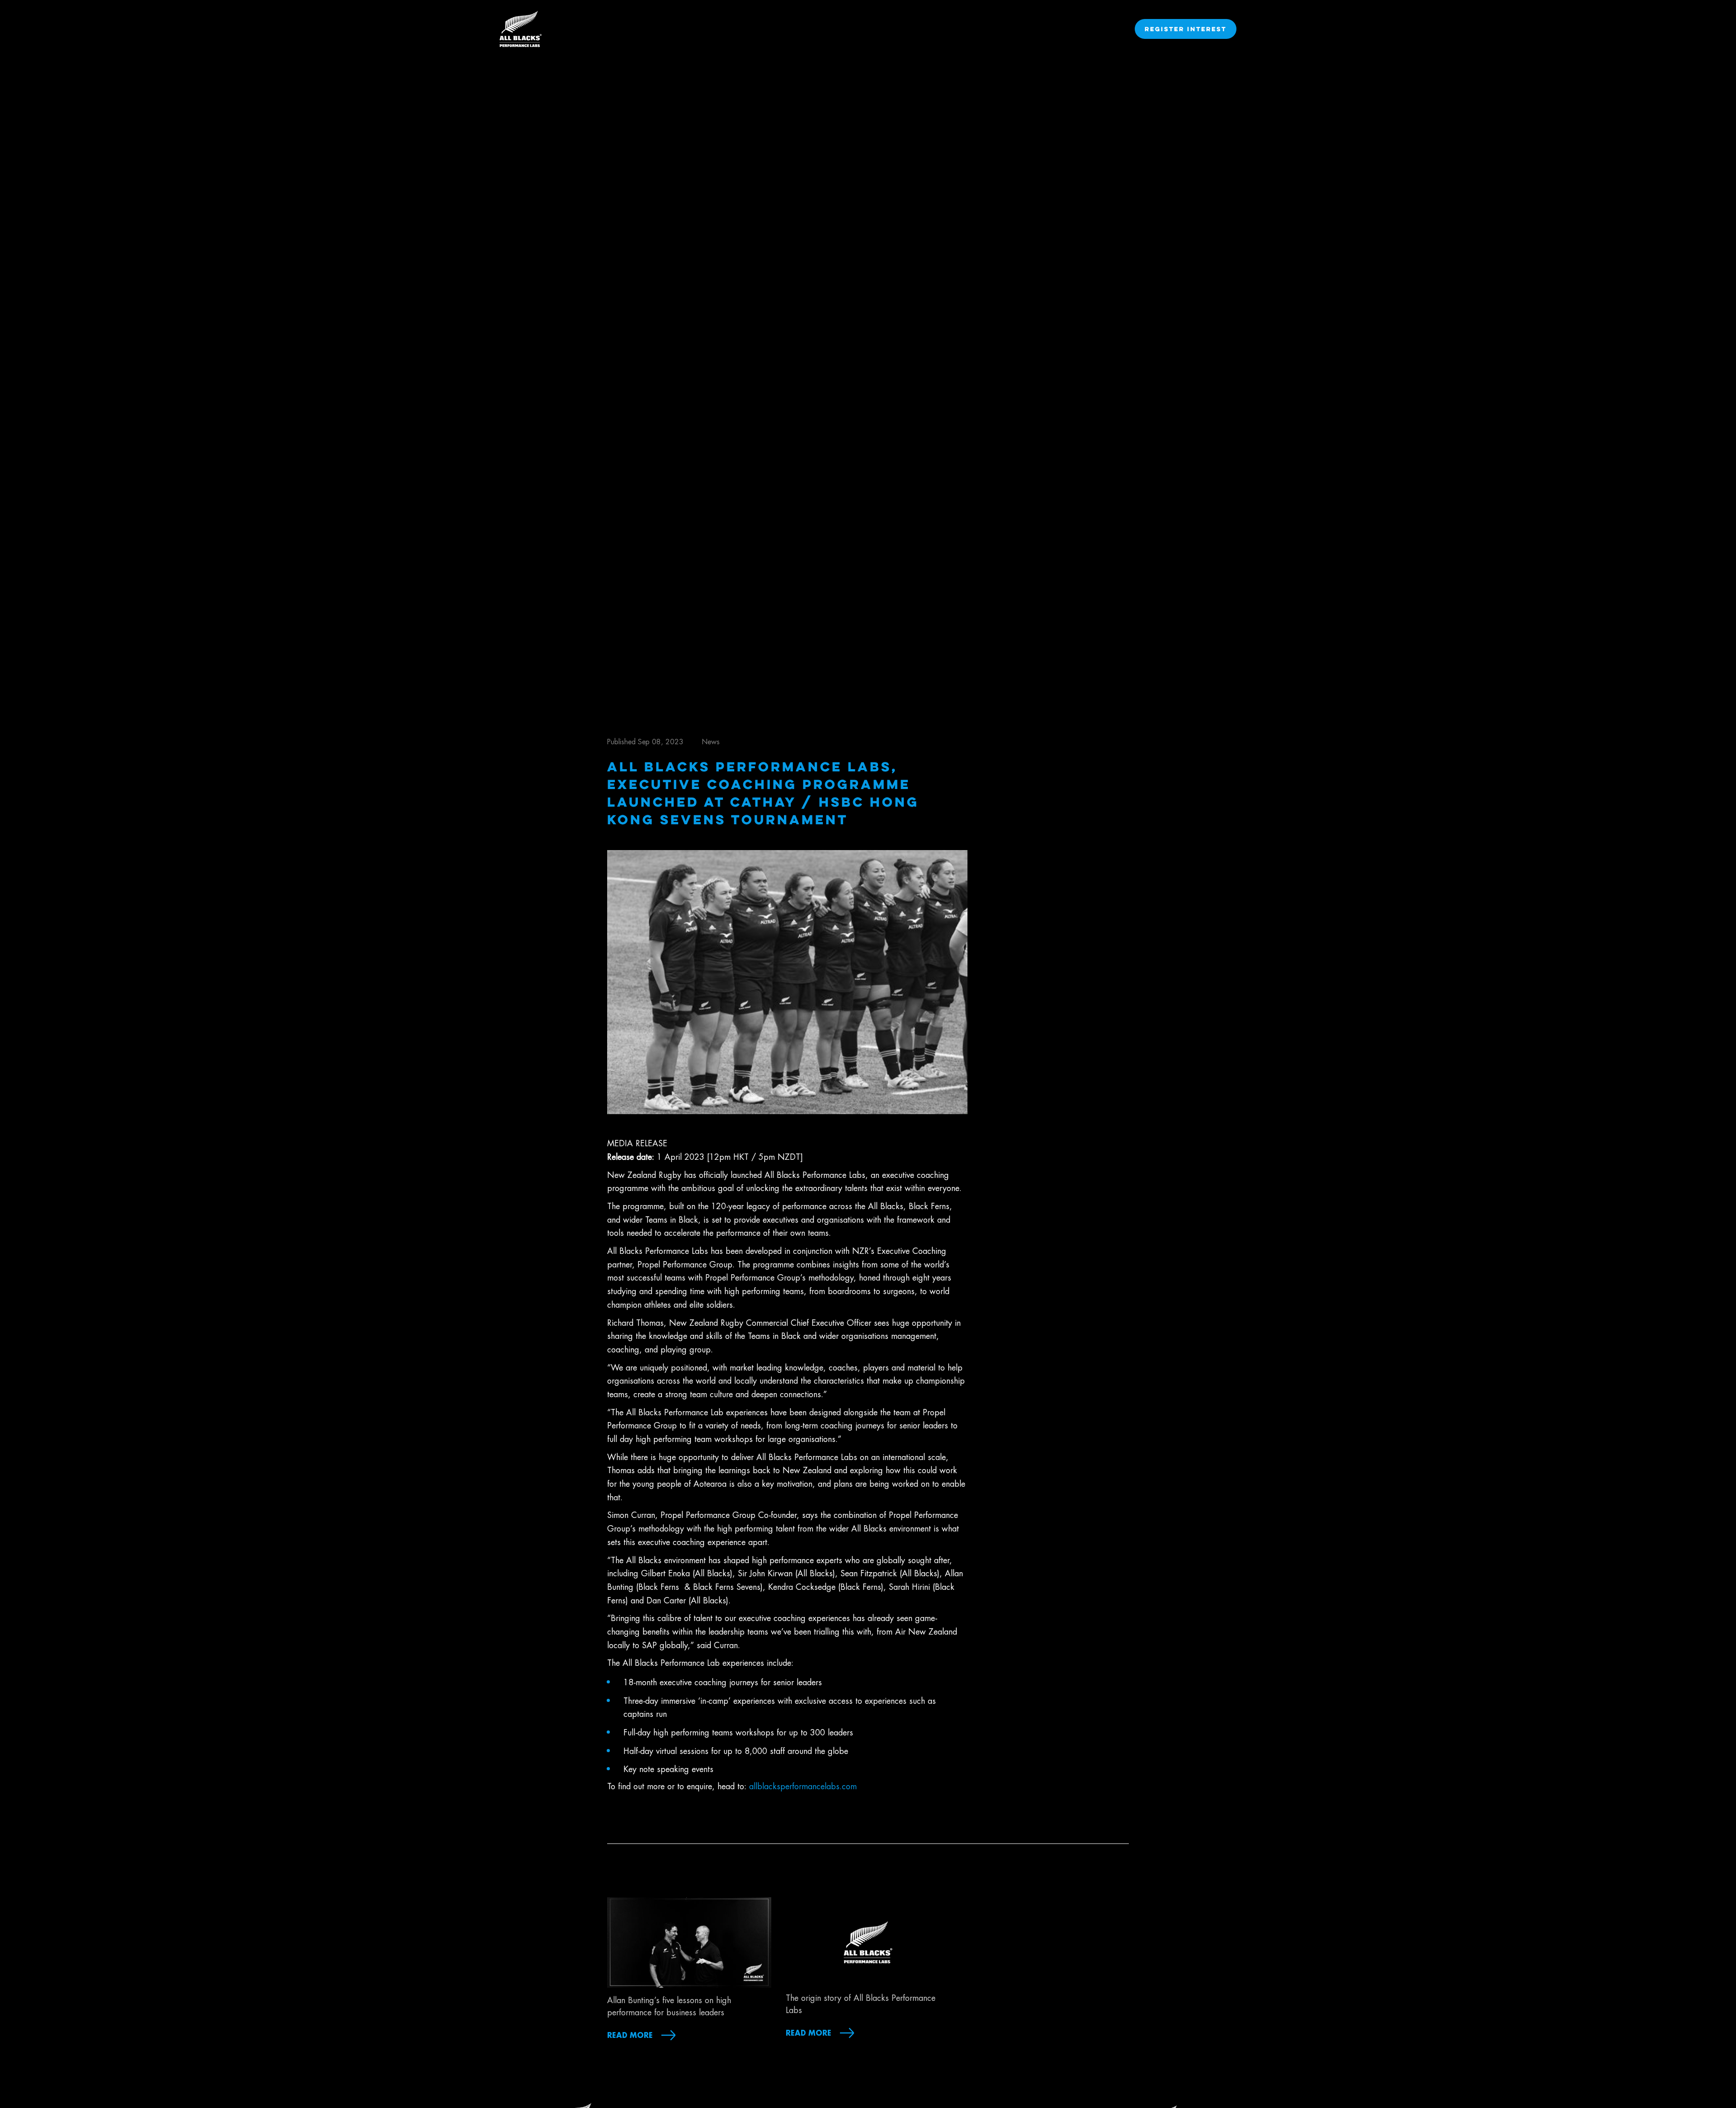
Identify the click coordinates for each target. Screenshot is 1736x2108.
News (711, 742)
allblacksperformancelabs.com (803, 1787)
